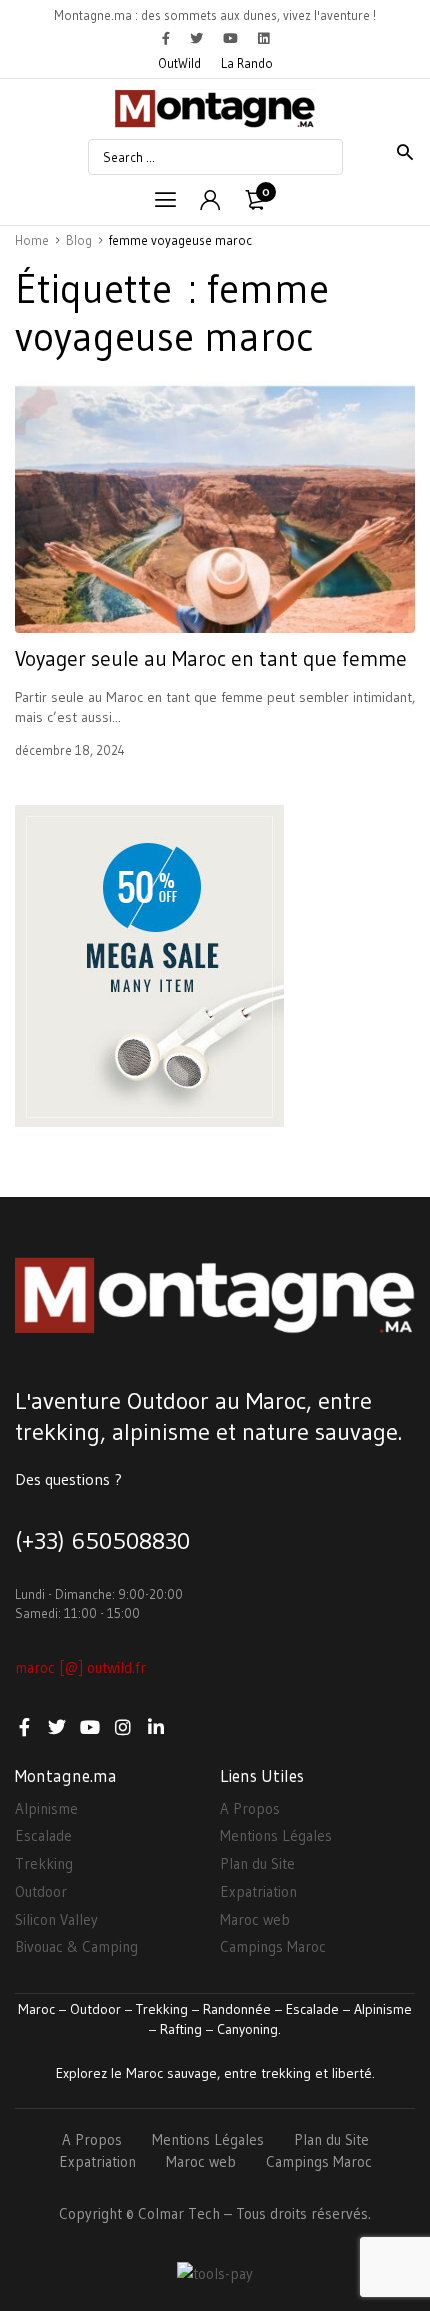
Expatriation (258, 1891)
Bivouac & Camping (76, 1946)
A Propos (250, 1808)
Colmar (161, 2213)
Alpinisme (46, 1808)
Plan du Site (257, 1863)
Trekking (44, 1863)
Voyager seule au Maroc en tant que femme (211, 659)
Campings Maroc (273, 1946)
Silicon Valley (56, 1919)
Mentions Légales (276, 1835)
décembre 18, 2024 (70, 750)
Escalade (43, 1835)
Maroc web (255, 1919)
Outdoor (41, 1891)
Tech (204, 2213)
